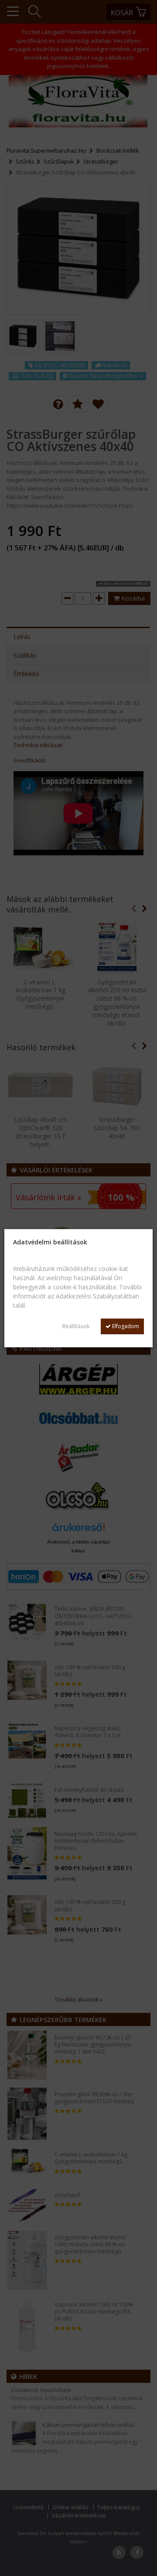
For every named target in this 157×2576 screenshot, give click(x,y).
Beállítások (76, 1326)
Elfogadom (125, 1326)
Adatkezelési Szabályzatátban (97, 1296)
